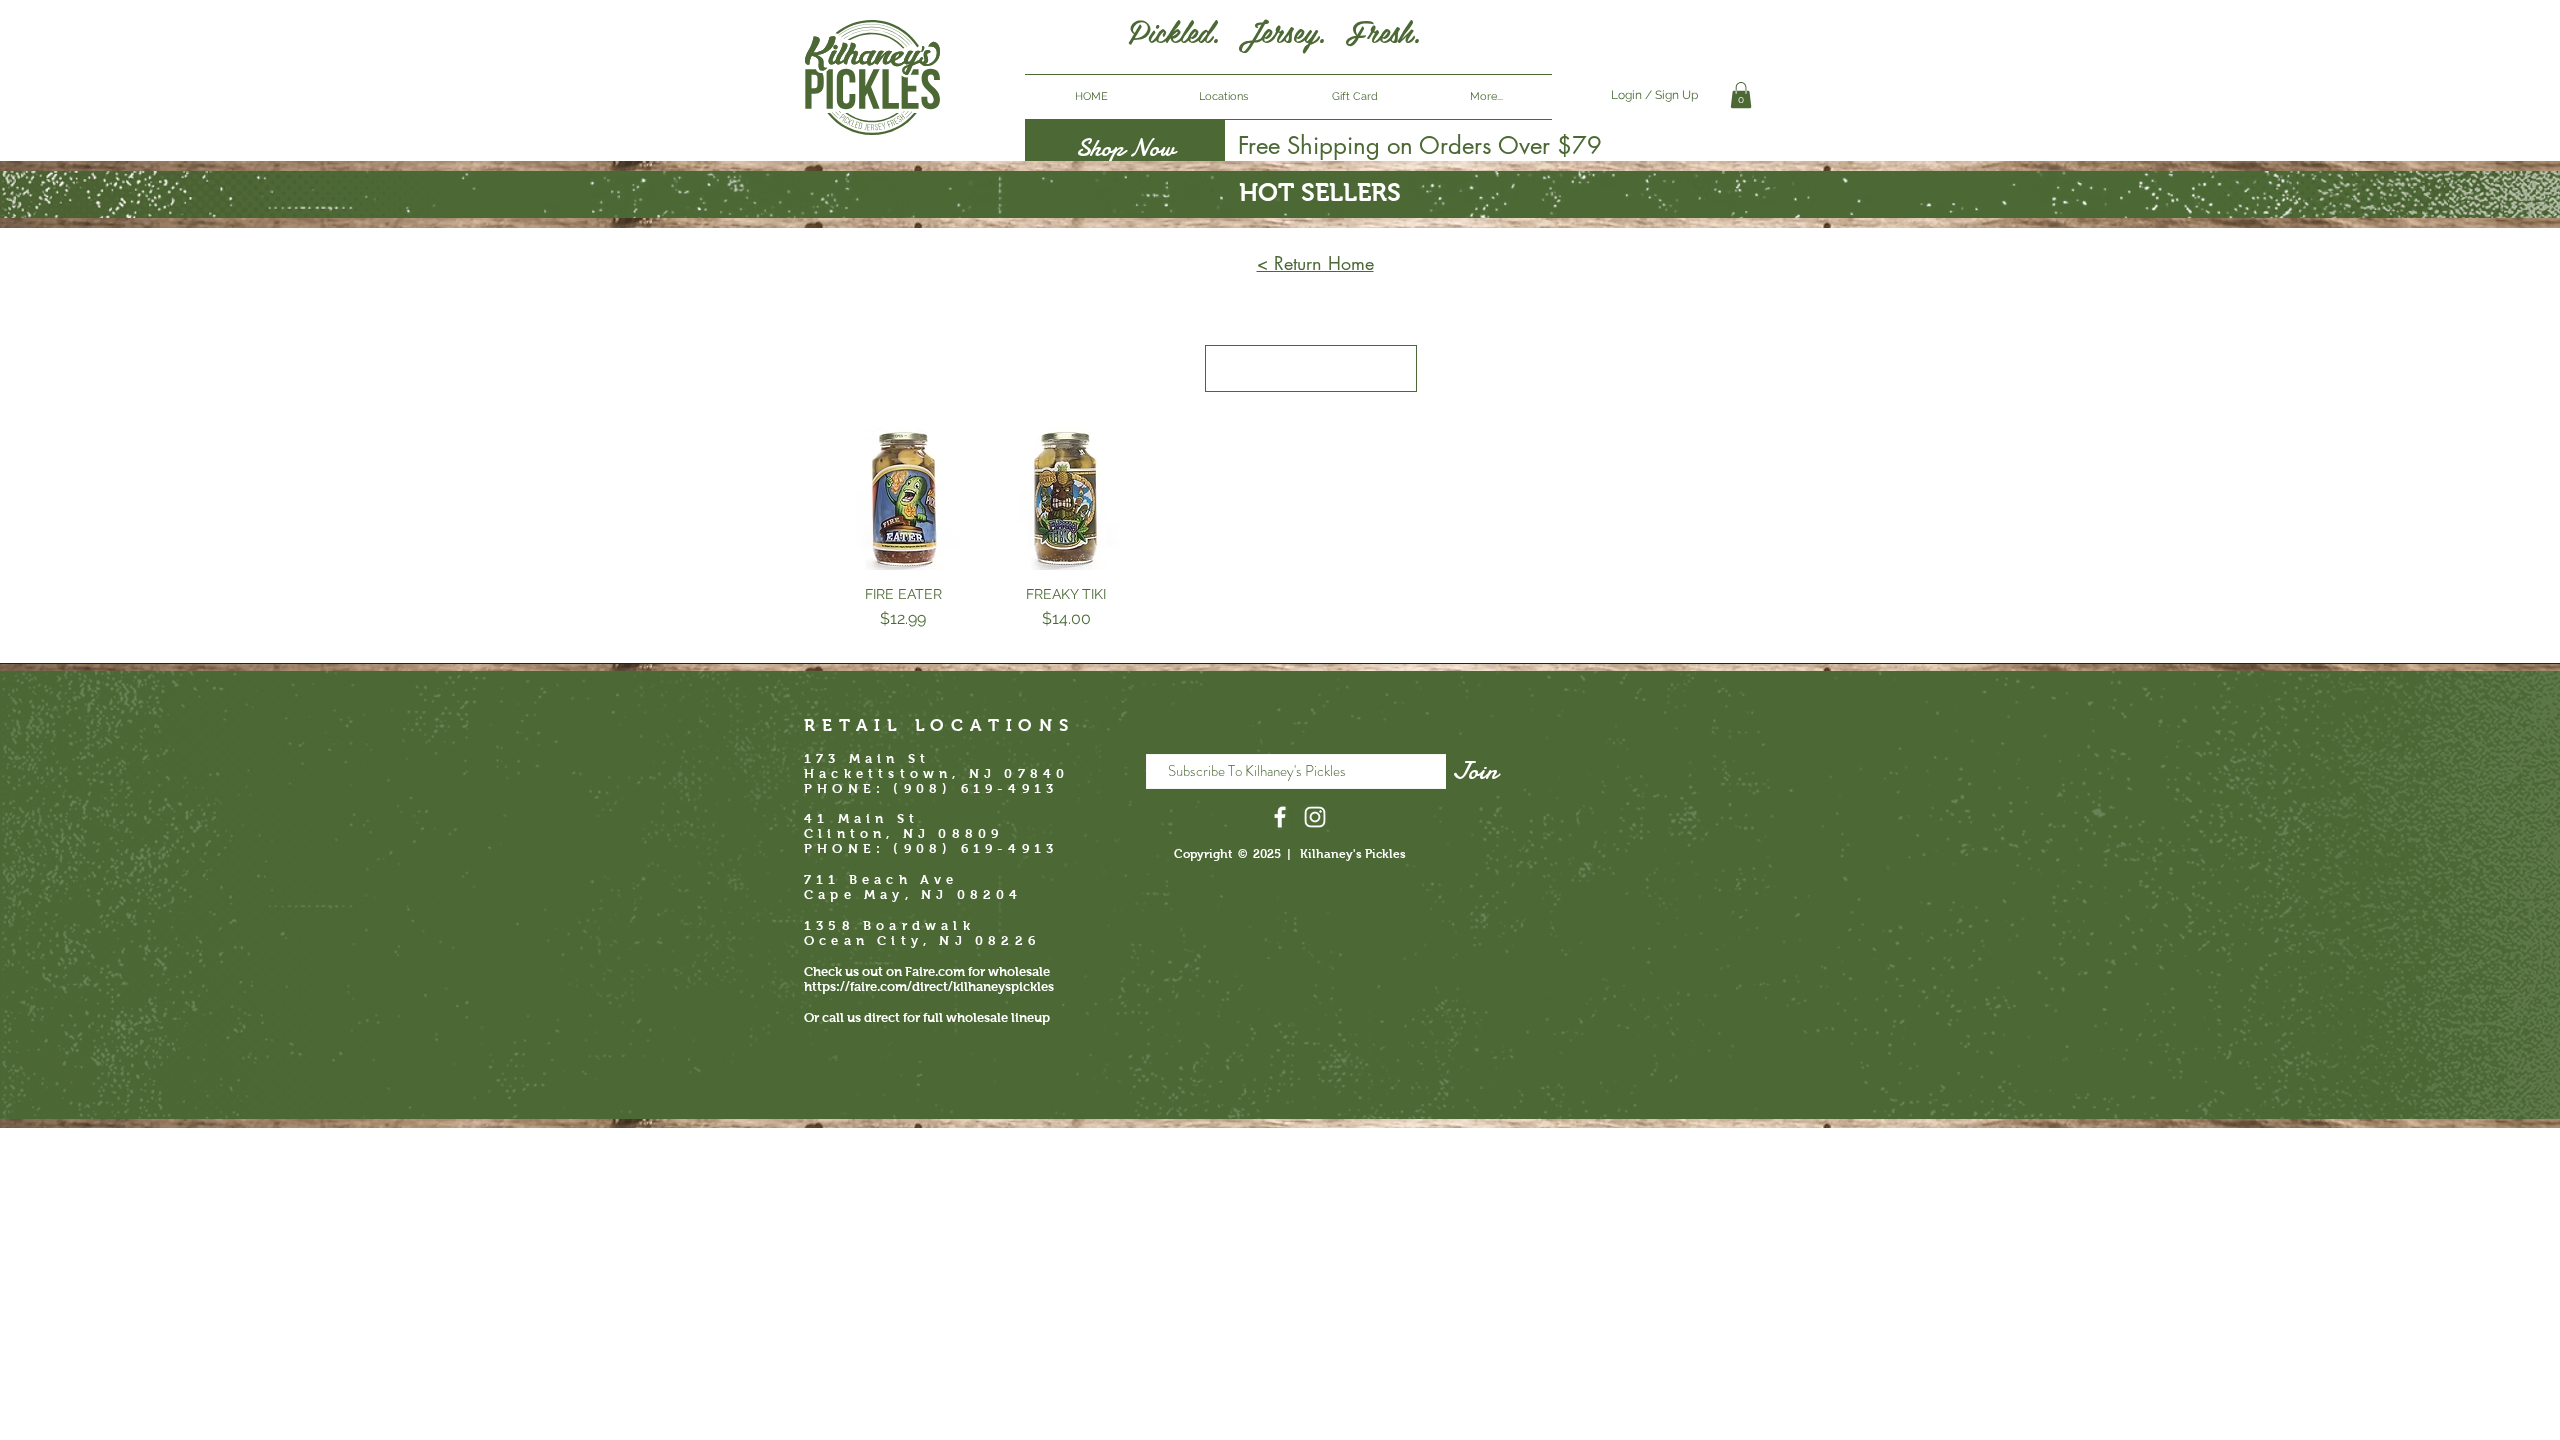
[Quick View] (903, 498)
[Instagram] (1315, 817)
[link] (1741, 95)
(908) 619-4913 (975, 848)
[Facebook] (1280, 817)
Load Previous (1311, 368)
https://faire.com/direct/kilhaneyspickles (929, 986)
